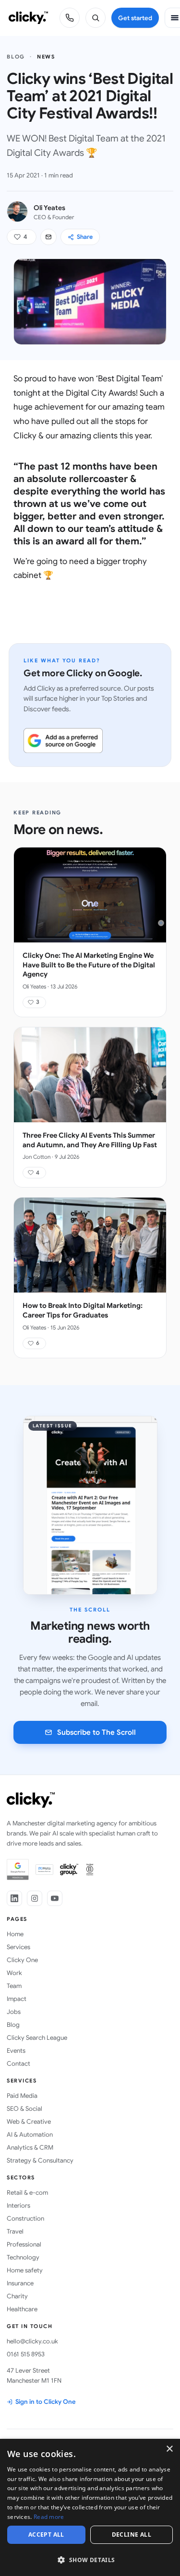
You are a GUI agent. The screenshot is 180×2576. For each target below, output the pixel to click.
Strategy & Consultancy (40, 2160)
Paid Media (22, 2096)
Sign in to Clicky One (46, 2402)
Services (18, 1947)
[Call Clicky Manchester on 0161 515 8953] (70, 18)
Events (16, 2051)
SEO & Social (24, 2109)
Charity (17, 2296)
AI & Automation (30, 2135)
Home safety (25, 2270)
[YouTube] (55, 1898)
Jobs (14, 2012)
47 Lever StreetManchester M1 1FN (34, 2376)
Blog (16, 57)
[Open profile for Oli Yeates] (17, 212)
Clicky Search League (37, 2038)
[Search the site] (96, 18)
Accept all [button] (46, 2535)
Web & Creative (29, 2122)
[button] (22, 237)
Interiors (18, 2205)
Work (14, 1973)
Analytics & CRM (30, 2147)
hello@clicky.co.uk (32, 2341)
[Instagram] (35, 1898)
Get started (135, 18)
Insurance (20, 2283)
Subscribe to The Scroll (96, 1732)
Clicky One (22, 1960)
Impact (17, 1999)
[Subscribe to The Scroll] (48, 237)
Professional (24, 2244)
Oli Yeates (49, 208)
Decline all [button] (132, 2535)
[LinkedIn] (14, 1898)
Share (85, 237)
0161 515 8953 (26, 2354)
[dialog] (90, 2507)
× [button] (169, 2449)
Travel (15, 2231)
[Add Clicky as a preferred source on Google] (63, 741)
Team (14, 1986)
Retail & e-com (27, 2193)
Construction (25, 2218)
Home (15, 1934)
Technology (23, 2257)
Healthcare (22, 2309)
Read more (49, 2517)
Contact (18, 2064)
